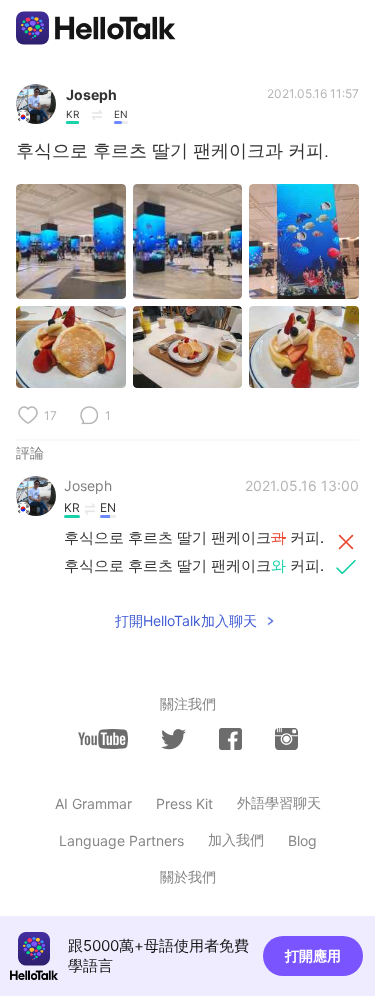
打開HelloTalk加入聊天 (186, 620)
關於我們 (188, 876)
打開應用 (313, 955)
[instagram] (286, 739)
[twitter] (173, 739)
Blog (302, 840)
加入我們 (236, 839)
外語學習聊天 (279, 802)
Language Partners (121, 840)
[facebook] (230, 739)
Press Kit (184, 803)
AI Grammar (93, 803)
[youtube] (103, 739)
